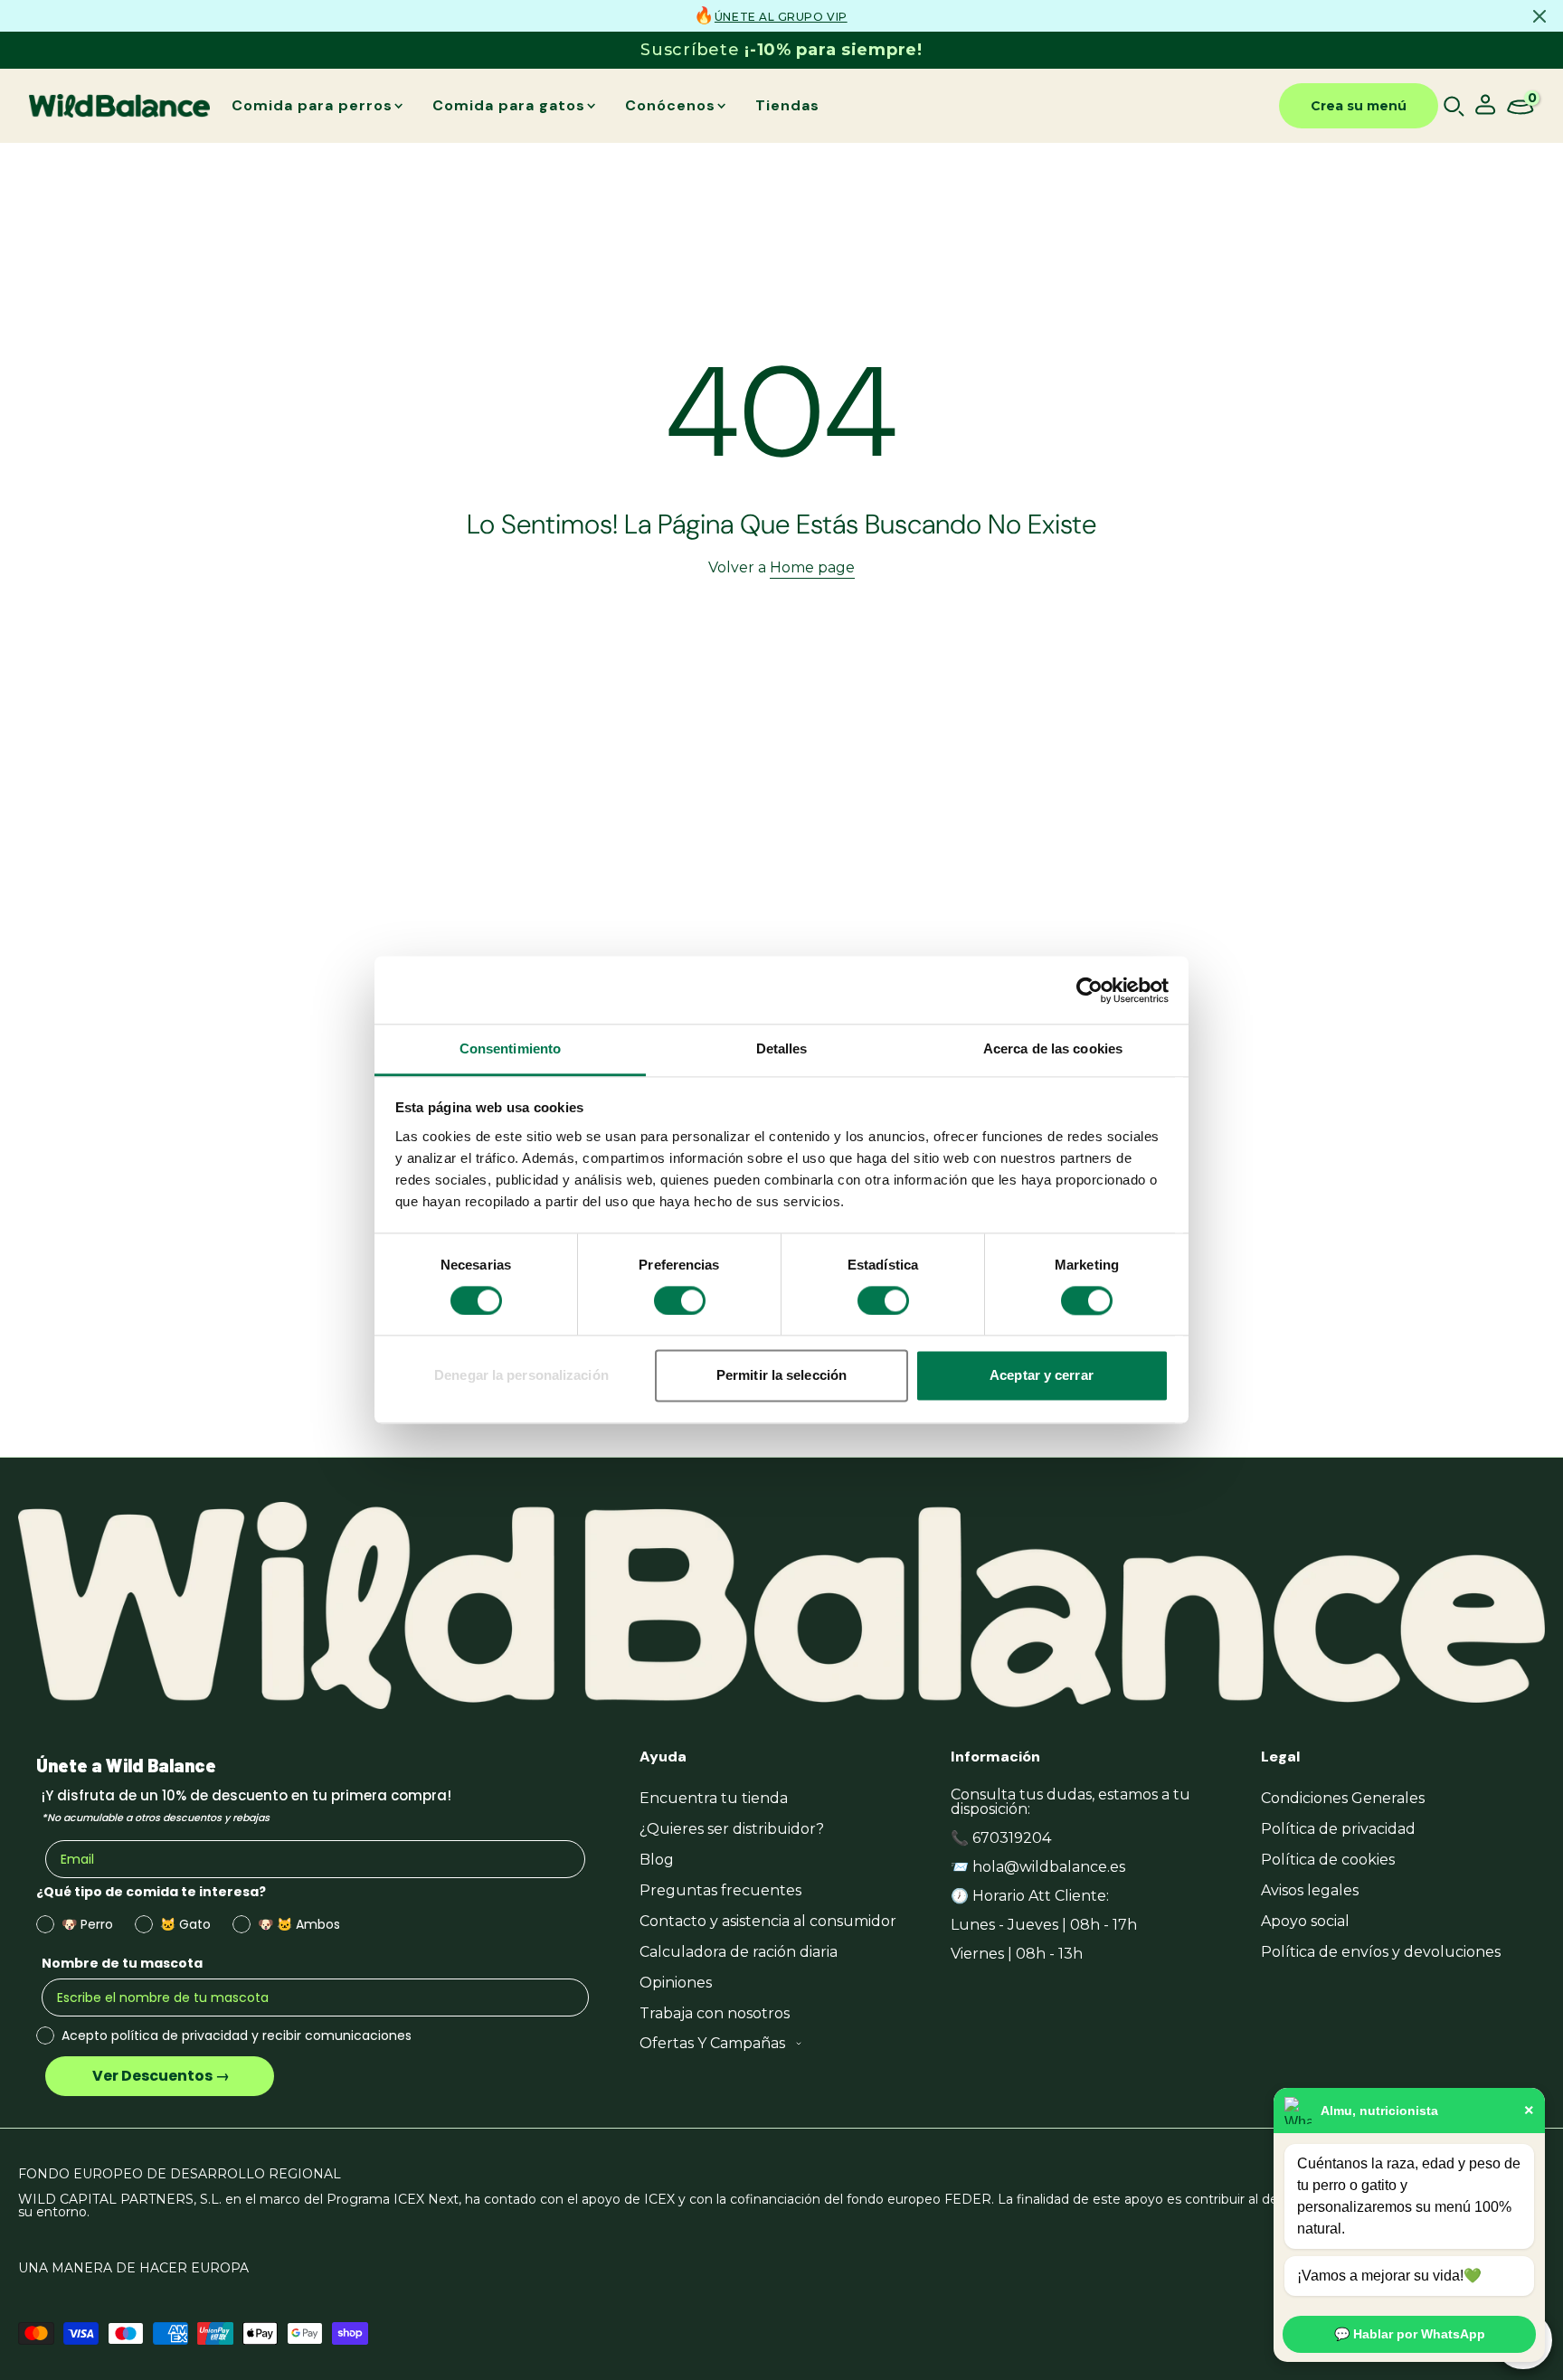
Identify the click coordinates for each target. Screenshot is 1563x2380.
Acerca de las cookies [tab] (1053, 1048)
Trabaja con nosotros (715, 2013)
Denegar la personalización (521, 1376)
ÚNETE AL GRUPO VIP (781, 17)
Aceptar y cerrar (1042, 1376)
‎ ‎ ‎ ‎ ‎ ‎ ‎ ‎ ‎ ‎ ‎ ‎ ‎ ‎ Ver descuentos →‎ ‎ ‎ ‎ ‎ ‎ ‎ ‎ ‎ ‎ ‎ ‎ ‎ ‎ (160, 2076)
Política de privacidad (1338, 1829)
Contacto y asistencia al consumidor (768, 1921)
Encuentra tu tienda (714, 1798)
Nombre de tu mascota (122, 1963)
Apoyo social (1305, 1921)
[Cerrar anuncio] (1539, 16)
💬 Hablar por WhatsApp (1410, 2334)
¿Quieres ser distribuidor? (732, 1829)
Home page (812, 567)
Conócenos (670, 105)
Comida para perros (312, 105)
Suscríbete (781, 50)
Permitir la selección (781, 1376)
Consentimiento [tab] (510, 1048)
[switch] (680, 1301)
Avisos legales (1310, 1890)
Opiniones (676, 1983)
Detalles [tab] (782, 1048)
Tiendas (787, 105)
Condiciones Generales (1343, 1798)
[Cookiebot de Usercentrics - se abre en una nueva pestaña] (1089, 990)
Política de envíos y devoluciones (1381, 1952)
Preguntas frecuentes (720, 1890)
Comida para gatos (509, 105)
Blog (657, 1860)
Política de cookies (1328, 1860)
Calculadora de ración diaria (739, 1952)
